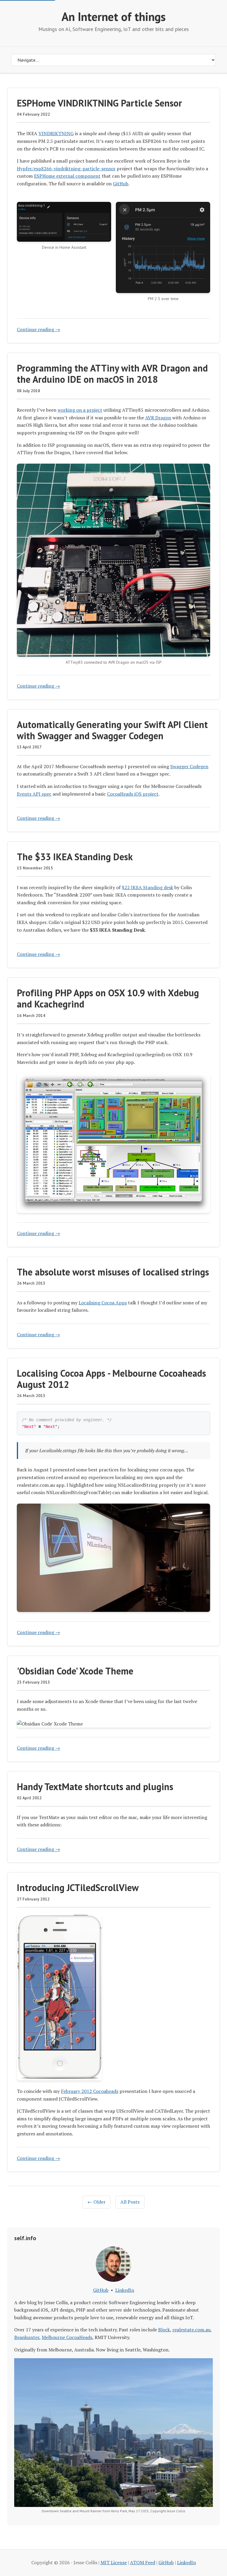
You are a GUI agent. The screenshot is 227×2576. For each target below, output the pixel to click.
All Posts (130, 2202)
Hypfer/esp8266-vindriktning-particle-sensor (66, 169)
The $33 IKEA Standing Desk (75, 857)
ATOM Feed (143, 2562)
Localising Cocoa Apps (103, 1303)
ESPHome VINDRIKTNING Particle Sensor (99, 103)
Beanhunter (27, 2337)
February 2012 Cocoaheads (90, 2091)
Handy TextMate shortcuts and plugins (95, 1787)
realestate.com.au (191, 2330)
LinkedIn (125, 2290)
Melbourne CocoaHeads (67, 2337)
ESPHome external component (67, 176)
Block (164, 2330)
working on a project (80, 410)
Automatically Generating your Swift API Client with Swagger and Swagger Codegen (112, 730)
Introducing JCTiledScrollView (78, 1888)
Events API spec (34, 794)
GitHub (121, 184)
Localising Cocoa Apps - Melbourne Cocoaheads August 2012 (111, 1379)
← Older (97, 2202)
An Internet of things (113, 17)
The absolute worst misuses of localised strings (113, 1272)
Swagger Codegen (189, 766)
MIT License (114, 2562)
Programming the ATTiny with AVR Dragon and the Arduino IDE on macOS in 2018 (112, 374)
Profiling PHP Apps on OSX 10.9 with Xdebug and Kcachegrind (108, 998)
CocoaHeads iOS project (133, 794)
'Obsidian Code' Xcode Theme (75, 1671)
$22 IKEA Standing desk (147, 887)
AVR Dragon (158, 418)
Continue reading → (38, 329)
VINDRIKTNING (56, 133)
